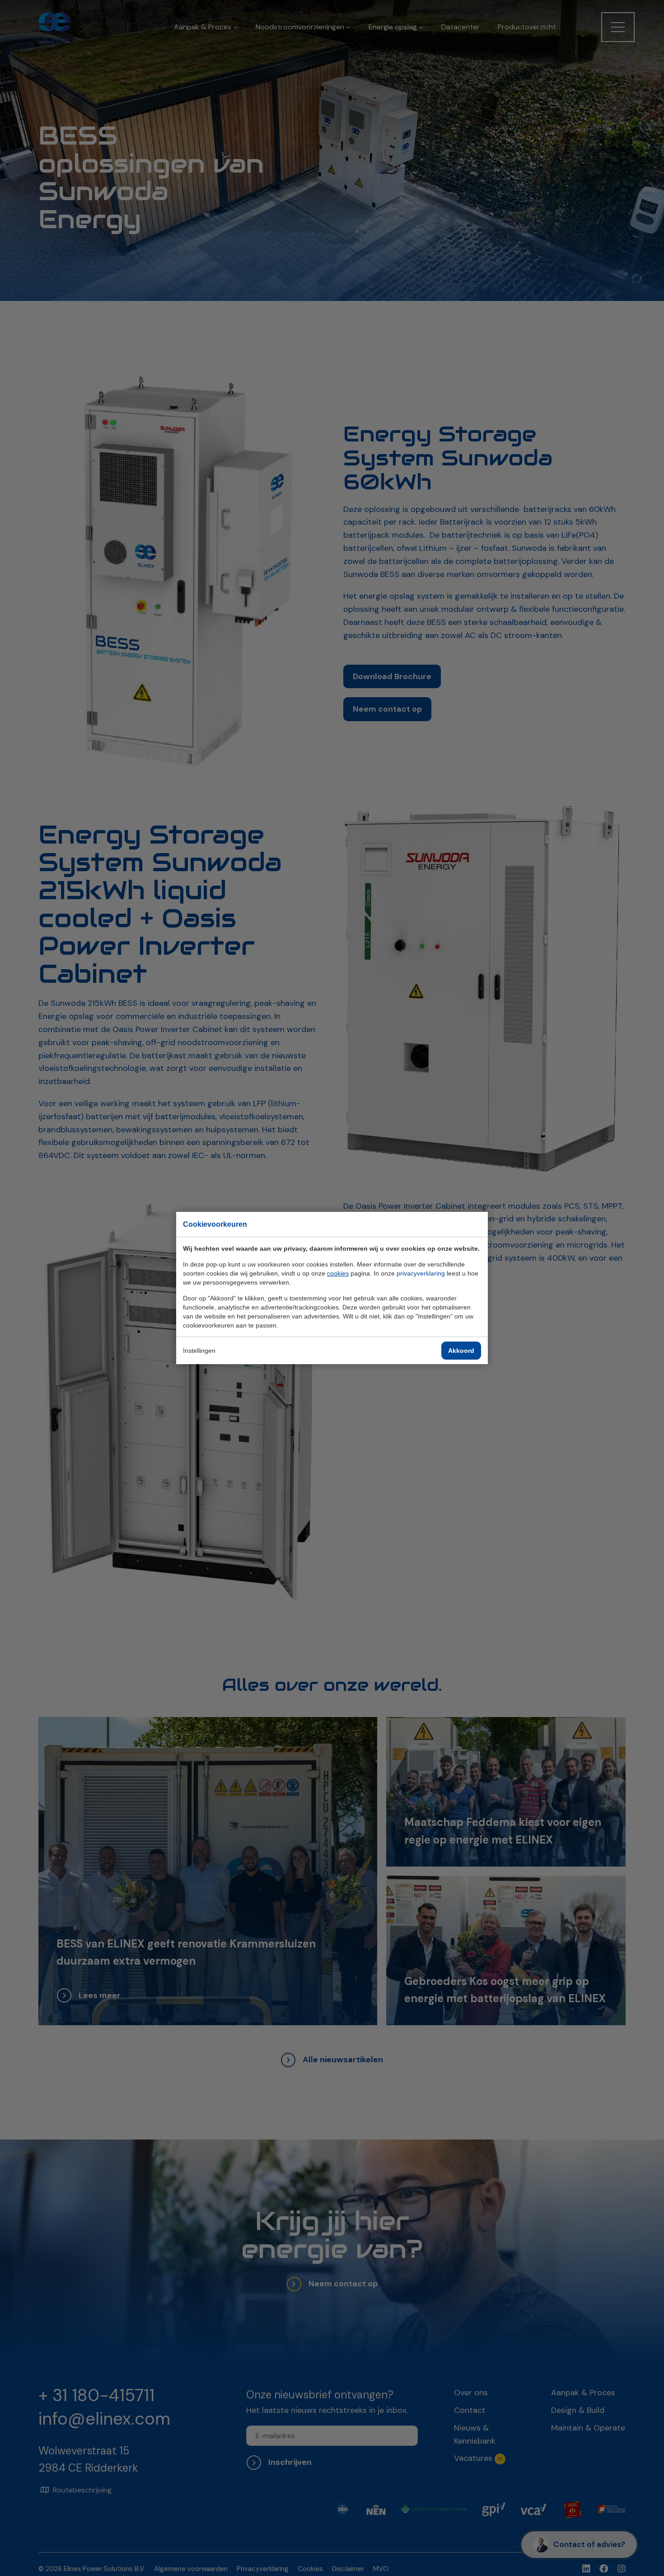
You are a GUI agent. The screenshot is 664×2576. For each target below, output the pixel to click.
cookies (338, 1273)
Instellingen (199, 1351)
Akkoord (461, 1351)
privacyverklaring (421, 1273)
